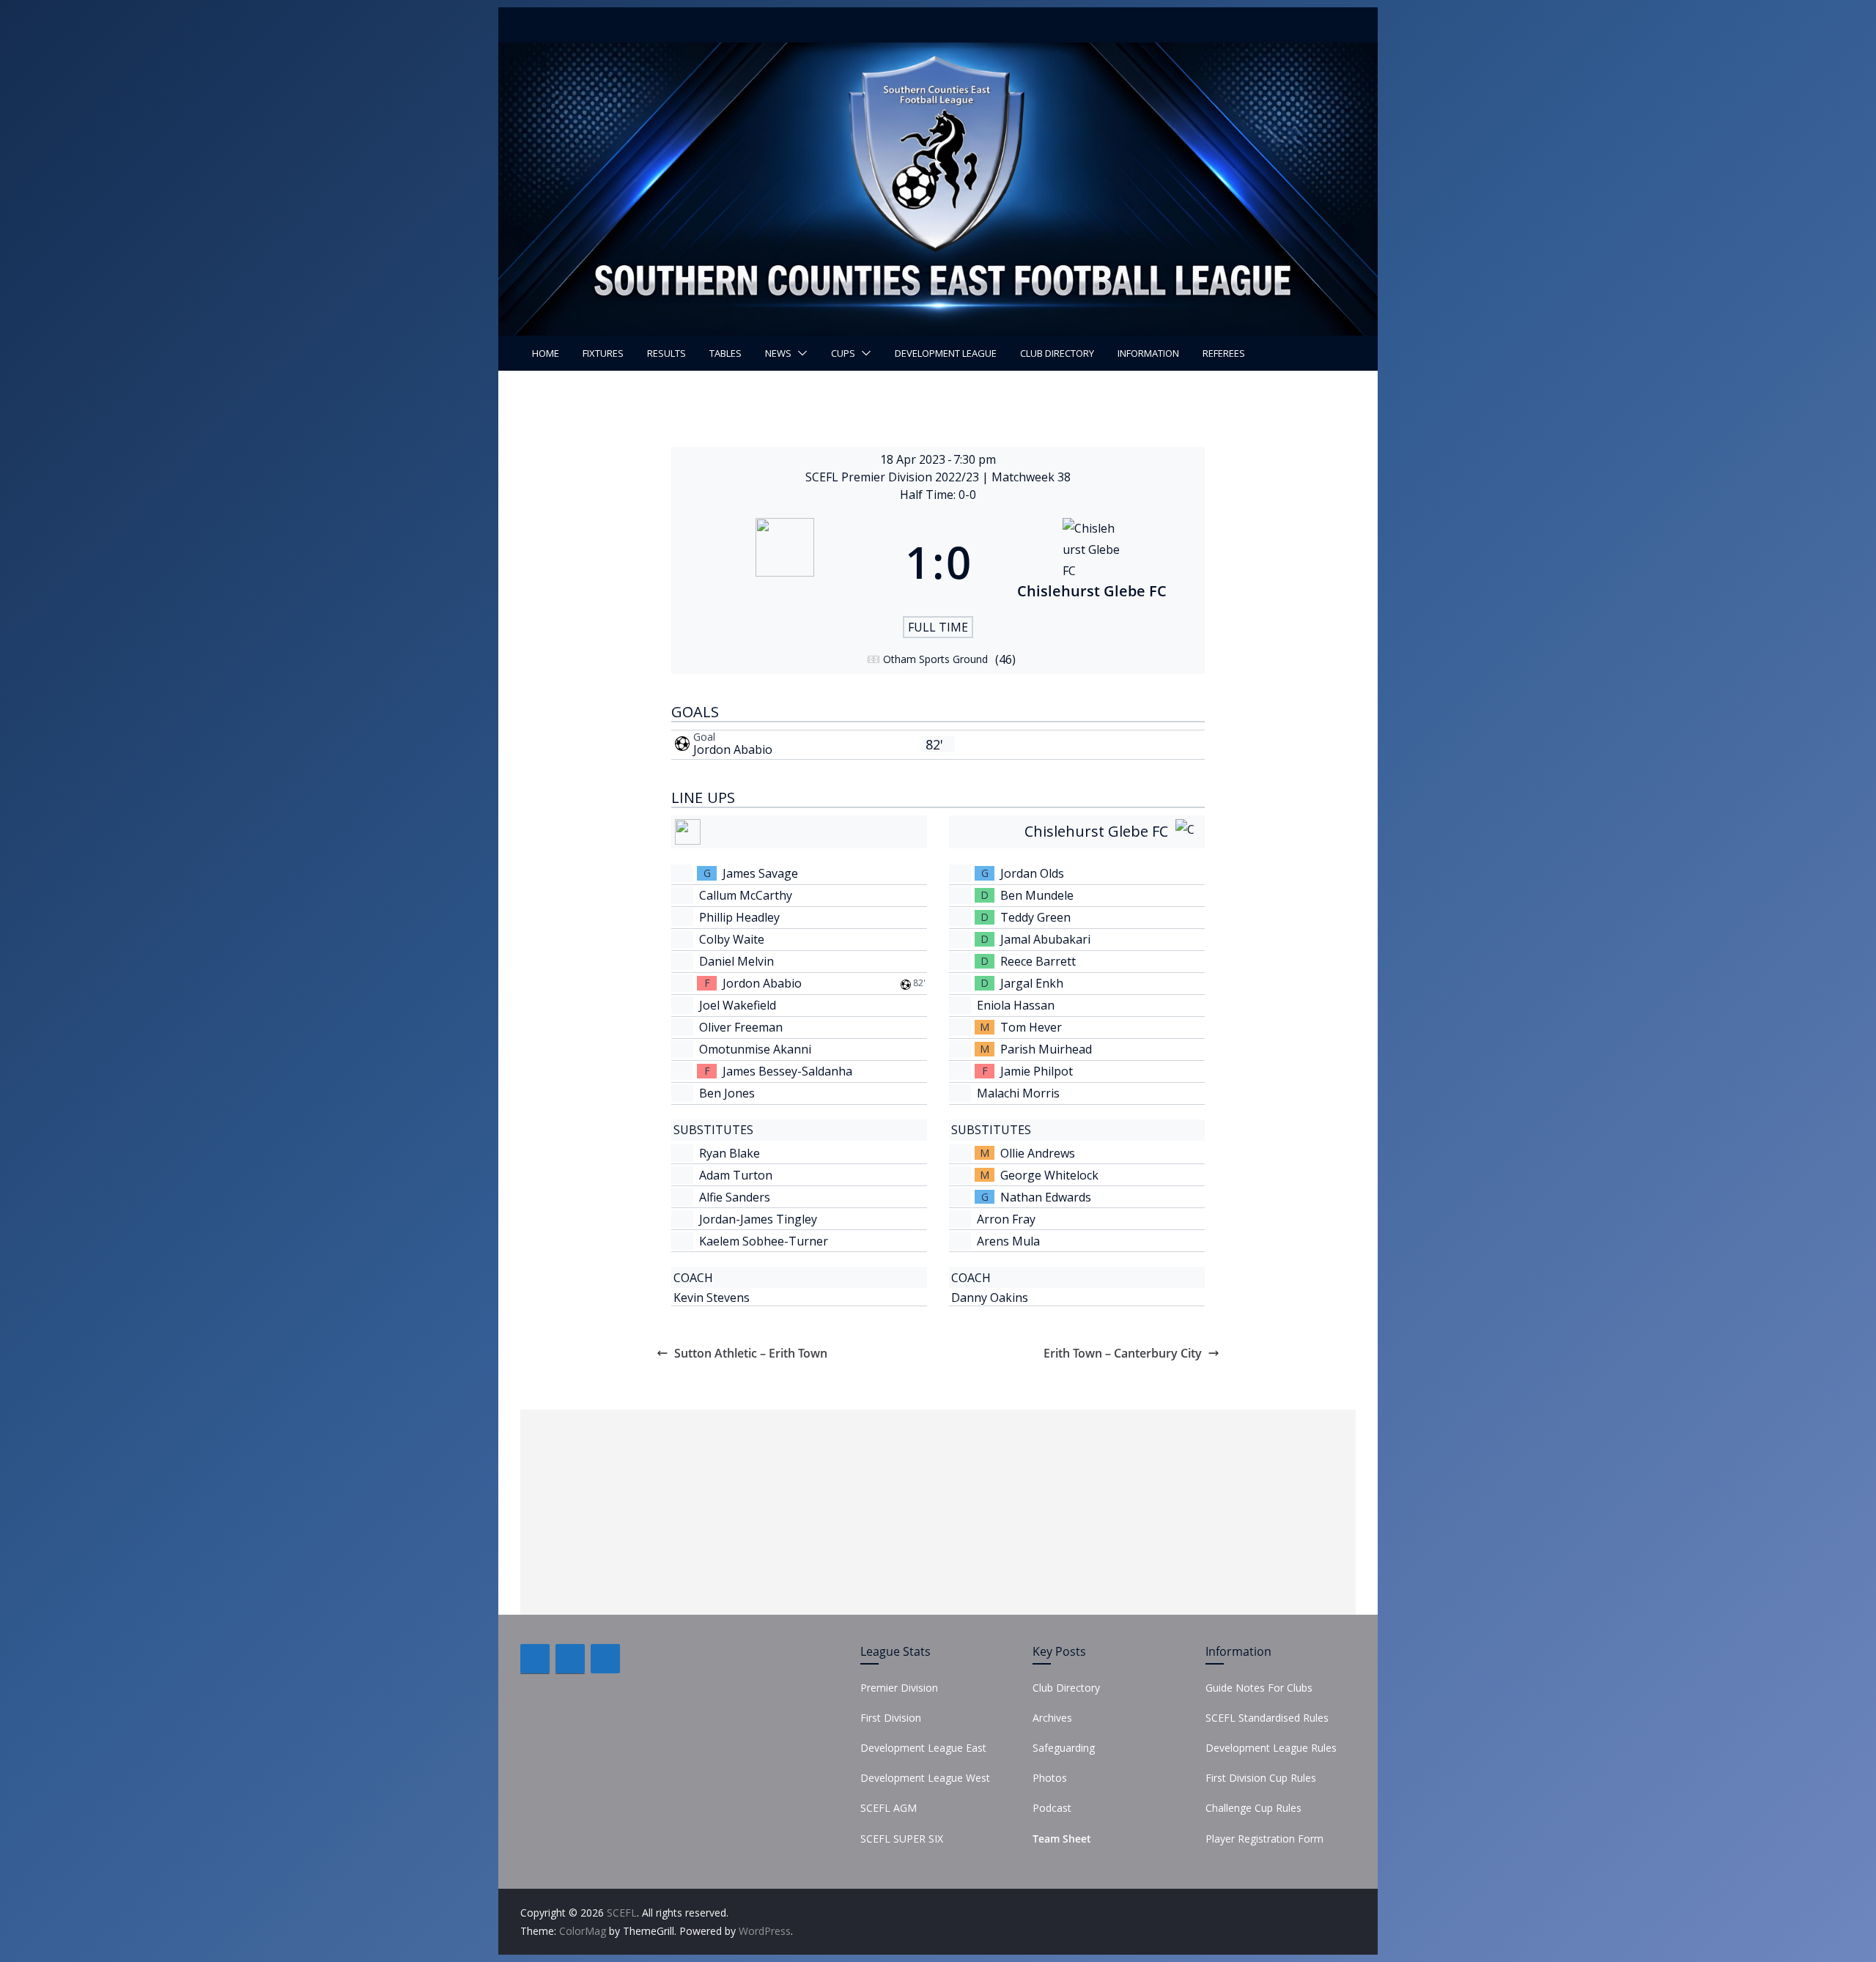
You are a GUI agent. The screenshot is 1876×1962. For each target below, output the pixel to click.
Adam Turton (736, 1175)
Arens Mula (1008, 1241)
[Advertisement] (938, 1512)
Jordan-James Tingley (758, 1219)
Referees (1224, 353)
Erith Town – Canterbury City (1123, 1353)
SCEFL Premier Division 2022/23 (894, 477)
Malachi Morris (1018, 1093)
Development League (946, 353)
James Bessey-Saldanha (787, 1071)
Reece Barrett (1038, 961)
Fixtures (603, 353)
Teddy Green (1035, 917)
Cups (843, 353)
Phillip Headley (739, 917)
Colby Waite (732, 939)
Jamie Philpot (1037, 1071)
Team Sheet (1062, 1839)
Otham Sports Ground (935, 659)
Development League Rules (1271, 1748)
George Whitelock (1049, 1175)
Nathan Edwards (1046, 1197)
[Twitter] (570, 1659)
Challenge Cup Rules (1253, 1808)
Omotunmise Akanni (755, 1049)
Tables (725, 353)
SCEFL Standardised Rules (1267, 1718)
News (778, 353)
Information (1148, 353)
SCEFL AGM (889, 1808)
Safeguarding (1064, 1748)
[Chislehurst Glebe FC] (1092, 562)
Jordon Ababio (733, 749)
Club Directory (1057, 353)
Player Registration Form (1264, 1839)
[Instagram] (605, 1659)
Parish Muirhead (1046, 1049)
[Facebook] (535, 1659)
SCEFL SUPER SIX (902, 1839)
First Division (891, 1718)
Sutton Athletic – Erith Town (751, 1353)
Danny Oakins (990, 1297)
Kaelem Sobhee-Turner (764, 1241)
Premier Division (899, 1688)
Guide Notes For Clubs (1259, 1688)
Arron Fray (1006, 1219)
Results (666, 353)
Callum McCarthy (746, 895)
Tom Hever (1031, 1027)
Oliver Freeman (741, 1027)
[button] (799, 353)
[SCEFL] (938, 53)
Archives (1052, 1718)
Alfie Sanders (735, 1197)
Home (546, 353)
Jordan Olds (1032, 873)
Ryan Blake (730, 1153)
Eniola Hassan (1016, 1005)
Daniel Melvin (736, 961)
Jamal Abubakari (1045, 939)
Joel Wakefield (738, 1005)
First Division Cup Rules (1261, 1778)
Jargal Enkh (1032, 983)
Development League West (925, 1778)
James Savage (760, 873)
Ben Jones (727, 1093)
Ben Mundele (1037, 895)
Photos (1050, 1778)
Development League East (923, 1748)
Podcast (1052, 1808)
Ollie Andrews (1038, 1153)
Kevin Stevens (712, 1297)
